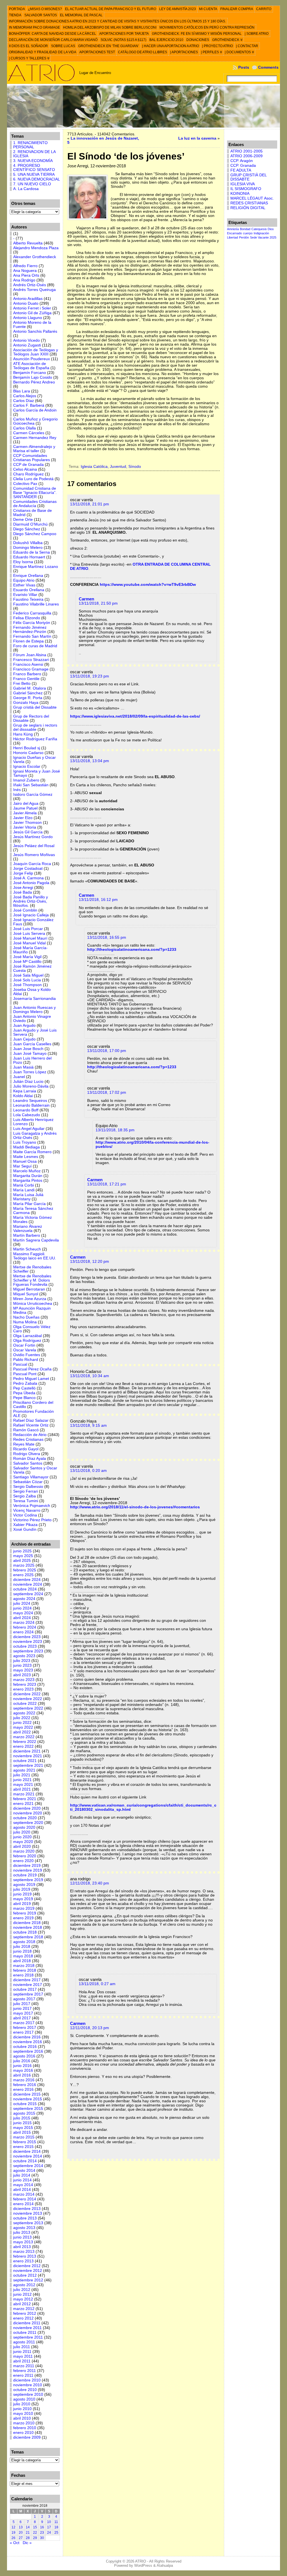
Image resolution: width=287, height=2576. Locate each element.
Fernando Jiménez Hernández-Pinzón (30, 630)
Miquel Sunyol (26, 1294)
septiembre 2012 (28, 2280)
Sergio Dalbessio (28, 1487)
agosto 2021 (24, 1770)
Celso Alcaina (25, 469)
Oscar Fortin (24, 1345)
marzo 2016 (24, 2080)
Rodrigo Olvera (27, 1454)
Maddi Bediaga (26, 1147)
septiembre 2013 (28, 2223)
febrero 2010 (25, 2428)
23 (42, 2533)
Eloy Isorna (23, 562)
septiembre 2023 (28, 1651)
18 (56, 2527)
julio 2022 (22, 1718)
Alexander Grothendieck (35, 257)
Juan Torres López (30, 1072)
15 (35, 2527)
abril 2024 (22, 1618)
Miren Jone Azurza (30, 1299)
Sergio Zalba (25, 1496)
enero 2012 (23, 2318)
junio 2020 (22, 1837)
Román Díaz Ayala (30, 1459)
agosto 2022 (24, 1713)
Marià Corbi (24, 1185)
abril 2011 (22, 2361)
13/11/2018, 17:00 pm (107, 1051)
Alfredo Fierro (25, 266)
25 (56, 2533)
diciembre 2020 (27, 1808)
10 (49, 2522)
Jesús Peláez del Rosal (34, 846)
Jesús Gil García (28, 832)
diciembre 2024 (27, 1580)
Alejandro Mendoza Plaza (36, 248)
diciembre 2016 (27, 2037)
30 (42, 2538)
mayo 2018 (23, 1956)
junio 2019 (22, 1894)
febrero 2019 (25, 1913)
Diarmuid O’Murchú (30, 524)
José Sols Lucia (27, 980)
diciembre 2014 (27, 2151)
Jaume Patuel (25, 808)
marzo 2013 (24, 2252)
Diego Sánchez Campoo (35, 534)
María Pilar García (29, 1204)
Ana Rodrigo (24, 280)
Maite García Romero (32, 1152)
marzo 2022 (24, 1737)
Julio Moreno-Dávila (31, 1086)
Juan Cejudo (24, 1039)
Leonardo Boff (26, 1110)
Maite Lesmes (26, 1157)
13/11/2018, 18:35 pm (115, 1130)
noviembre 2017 (28, 1985)
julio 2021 (22, 1775)
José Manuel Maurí (30, 938)
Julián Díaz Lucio (28, 1082)
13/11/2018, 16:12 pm (98, 900)
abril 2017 (22, 2018)
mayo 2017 (23, 2013)
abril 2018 (22, 1961)
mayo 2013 (23, 2242)
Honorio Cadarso (28, 753)
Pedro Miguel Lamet (31, 1379)
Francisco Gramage (31, 669)
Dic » (27, 2543)
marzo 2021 (24, 1794)
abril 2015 (22, 2132)
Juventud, (119, 467)
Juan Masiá (23, 1067)
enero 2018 (23, 1975)
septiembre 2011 (28, 2337)
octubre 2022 (25, 1704)
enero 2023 (23, 1689)
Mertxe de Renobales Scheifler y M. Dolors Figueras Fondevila (32, 1280)
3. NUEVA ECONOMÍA (33, 161)
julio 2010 (22, 2404)
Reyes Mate (24, 1444)
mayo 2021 (23, 1785)
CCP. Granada (243, 166)
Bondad (245, 229)
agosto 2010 (24, 2399)
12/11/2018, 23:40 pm (90, 1883)
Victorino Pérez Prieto (32, 1520)
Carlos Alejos (25, 396)
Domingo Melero (28, 548)
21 (28, 2533)
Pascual (20, 1364)
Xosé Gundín (25, 1529)
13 (21, 2527)
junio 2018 (22, 1951)
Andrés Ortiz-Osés (30, 285)
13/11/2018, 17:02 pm (107, 1092)
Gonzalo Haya (26, 703)
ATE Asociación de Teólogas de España (31, 366)
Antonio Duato (26, 303)
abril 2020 (22, 1847)
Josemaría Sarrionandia (34, 999)
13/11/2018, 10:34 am (90, 1376)
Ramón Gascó (26, 1430)
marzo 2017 (24, 2023)
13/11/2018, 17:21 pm (107, 1184)
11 (56, 2522)
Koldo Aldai (23, 1096)
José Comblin (25, 910)
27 (21, 2538)
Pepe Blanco (24, 1398)
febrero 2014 (25, 2199)
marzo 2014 (24, 2194)
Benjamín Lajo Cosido (33, 377)
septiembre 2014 (28, 2166)
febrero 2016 (25, 2085)
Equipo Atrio (24, 580)
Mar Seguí (22, 1166)
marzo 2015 (24, 2137)
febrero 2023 (25, 1684)
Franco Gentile (26, 679)
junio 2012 (22, 2294)
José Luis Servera (29, 934)
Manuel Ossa (25, 1161)
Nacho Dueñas (26, 1317)
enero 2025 (23, 1575)
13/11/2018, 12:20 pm (90, 1262)
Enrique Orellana (28, 576)
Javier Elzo (23, 818)
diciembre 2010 (27, 2380)
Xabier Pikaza (25, 1525)
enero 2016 (23, 2090)
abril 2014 (22, 2190)
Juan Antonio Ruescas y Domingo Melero (34, 1010)
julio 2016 (22, 2061)
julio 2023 (22, 1661)
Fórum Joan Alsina (30, 655)
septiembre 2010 (28, 2395)
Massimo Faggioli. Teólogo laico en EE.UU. (35, 1256)
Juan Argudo (24, 1025)
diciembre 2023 (27, 1637)
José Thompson (27, 985)
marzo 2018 (24, 1966)
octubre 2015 (25, 2104)
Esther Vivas (24, 585)
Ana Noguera (25, 271)
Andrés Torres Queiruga (34, 290)
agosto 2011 (24, 2342)
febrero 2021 (25, 1799)
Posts (244, 67)
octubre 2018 (25, 1932)
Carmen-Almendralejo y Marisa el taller (34, 449)
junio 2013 (22, 2237)
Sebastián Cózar (28, 1482)
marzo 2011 (24, 2366)
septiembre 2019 (28, 1880)
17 (49, 2527)
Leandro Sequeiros (30, 1101)
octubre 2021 (25, 1761)
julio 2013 (22, 2232)
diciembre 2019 (27, 1866)
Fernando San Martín (32, 636)
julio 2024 (22, 1603)
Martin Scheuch (27, 1249)
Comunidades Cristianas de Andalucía (35, 504)
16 (42, 2527)
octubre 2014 (25, 2161)
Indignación (261, 233)
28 (28, 2538)
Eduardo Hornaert (29, 557)
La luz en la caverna (197, 138)
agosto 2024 (24, 1599)
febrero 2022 (25, 1742)
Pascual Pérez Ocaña (32, 1369)
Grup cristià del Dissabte (35, 707)
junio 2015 (22, 2123)
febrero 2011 (25, 2371)
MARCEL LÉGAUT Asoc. (252, 198)
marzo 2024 (24, 1623)
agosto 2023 (24, 1656)
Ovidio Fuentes (27, 1355)
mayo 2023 (23, 1670)
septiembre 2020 (28, 1823)
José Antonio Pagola (31, 883)
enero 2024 (23, 1632)
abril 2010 (22, 2418)
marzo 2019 (24, 1908)
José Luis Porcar (28, 929)
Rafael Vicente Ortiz (31, 1425)
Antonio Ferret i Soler (32, 308)
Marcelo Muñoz (27, 1171)
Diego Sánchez (27, 529)
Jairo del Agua (26, 803)
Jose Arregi (23, 888)
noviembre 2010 (28, 2385)
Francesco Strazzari (31, 660)
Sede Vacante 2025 (263, 237)
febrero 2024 (25, 1627)
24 (49, 2533)
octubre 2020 (25, 1818)
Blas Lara (22, 391)
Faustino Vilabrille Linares (36, 604)
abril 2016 (22, 2075)
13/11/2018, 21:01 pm (90, 504)
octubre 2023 (25, 1646)
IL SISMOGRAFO (246, 189)
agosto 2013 (24, 2228)
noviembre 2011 (27, 2328)
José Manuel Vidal (29, 943)
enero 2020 (23, 1861)
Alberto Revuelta (28, 243)
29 (35, 2538)
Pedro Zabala (25, 1383)
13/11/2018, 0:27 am (97, 1984)
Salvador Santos (28, 1463)
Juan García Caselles (32, 1044)
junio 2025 (22, 1551)
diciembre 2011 (27, 2323)
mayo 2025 (23, 1556)
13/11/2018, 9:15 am (88, 1425)
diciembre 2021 (27, 1751)
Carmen (86, 599)
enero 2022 (23, 1746)
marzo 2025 (24, 1565)
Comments (268, 67)
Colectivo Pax (25, 484)
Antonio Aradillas (28, 299)
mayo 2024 (23, 1613)
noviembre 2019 (28, 1870)
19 (13, 2533)
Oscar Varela (25, 1350)
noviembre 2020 (28, 1813)
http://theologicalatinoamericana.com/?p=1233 (132, 950)
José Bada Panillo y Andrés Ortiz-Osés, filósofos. (31, 901)
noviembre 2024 (28, 1584)
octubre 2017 (25, 1989)
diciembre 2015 (27, 2094)
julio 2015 (22, 2118)
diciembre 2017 (27, 1980)
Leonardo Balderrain (31, 1105)
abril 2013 (22, 2247)
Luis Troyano (25, 1142)
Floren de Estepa (28, 641)
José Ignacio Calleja (31, 915)
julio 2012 (22, 2290)
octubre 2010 (25, 2390)
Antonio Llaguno (28, 318)
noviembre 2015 (28, 2099)
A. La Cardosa (26, 189)
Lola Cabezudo (27, 1115)
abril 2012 (22, 2304)
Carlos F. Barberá (29, 405)
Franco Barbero (27, 674)
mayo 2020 (23, 1842)
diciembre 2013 (27, 2209)
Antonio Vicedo (26, 340)
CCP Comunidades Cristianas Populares (32, 458)
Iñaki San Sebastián (31, 785)
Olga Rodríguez (27, 1341)
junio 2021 (22, 1780)
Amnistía (233, 229)
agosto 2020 (24, 1827)
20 (21, 2533)
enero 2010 (23, 2433)
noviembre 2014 (28, 2156)
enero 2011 (23, 2375)
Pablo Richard (26, 1360)
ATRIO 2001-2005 (247, 151)
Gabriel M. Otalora (30, 688)
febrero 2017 (25, 2028)
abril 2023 (22, 1675)
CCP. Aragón (242, 161)
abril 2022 (22, 1732)
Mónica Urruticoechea (33, 1304)
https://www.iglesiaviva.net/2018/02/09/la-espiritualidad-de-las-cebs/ (135, 716)
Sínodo (135, 467)
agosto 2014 (24, 2171)
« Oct (15, 2543)
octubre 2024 (25, 1589)
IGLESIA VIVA (243, 184)
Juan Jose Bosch (28, 1049)
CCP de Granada (28, 465)
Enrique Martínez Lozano (36, 567)
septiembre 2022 (28, 1708)
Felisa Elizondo (27, 618)
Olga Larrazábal (27, 1336)
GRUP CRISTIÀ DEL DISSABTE (248, 177)
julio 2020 (22, 1832)
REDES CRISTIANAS (249, 203)
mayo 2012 (23, 2299)
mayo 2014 (23, 2185)
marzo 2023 (24, 1680)
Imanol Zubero (26, 780)
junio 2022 (22, 1723)
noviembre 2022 (28, 1699)
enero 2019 (23, 1918)
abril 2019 (22, 1904)
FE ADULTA (241, 170)
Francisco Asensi (28, 664)
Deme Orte (23, 520)
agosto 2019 (24, 1885)
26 (13, 2538)
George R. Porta (28, 698)
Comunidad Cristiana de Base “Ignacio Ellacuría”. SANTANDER (35, 493)
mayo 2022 (23, 1727)
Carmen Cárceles (29, 433)
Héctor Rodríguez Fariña (35, 739)
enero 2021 (23, 1804)
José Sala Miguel (28, 975)
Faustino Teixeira (28, 599)
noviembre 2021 (28, 1756)
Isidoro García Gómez (33, 795)
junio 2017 (22, 2009)
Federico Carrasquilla (32, 613)
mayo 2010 (23, 2414)
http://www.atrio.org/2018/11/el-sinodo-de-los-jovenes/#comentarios (135, 1507)
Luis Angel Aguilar (29, 1129)
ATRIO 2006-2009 (247, 156)
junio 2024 (22, 1608)
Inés (17, 790)
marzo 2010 (24, 2423)
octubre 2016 (25, 2047)
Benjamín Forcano (30, 373)
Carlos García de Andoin (35, 410)
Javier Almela (25, 813)
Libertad (232, 237)
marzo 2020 (24, 1851)
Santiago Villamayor (31, 1477)
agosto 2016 (24, 2056)
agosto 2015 (24, 2113)
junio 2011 (22, 2352)
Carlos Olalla (25, 428)
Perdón (244, 237)
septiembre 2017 (28, 1994)
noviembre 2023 (28, 1642)
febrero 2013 (25, 2256)
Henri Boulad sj (27, 748)
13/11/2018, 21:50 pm (98, 603)
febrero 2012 (25, 2313)
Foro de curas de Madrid (35, 646)
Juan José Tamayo (30, 1054)
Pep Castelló (24, 1388)
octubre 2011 (25, 2333)
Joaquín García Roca (32, 864)
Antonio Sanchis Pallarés (35, 331)
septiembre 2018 (28, 1937)
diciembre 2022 (27, 1694)
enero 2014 (23, 2204)
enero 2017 (23, 2032)
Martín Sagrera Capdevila (36, 1240)
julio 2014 (22, 2175)
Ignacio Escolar (27, 766)
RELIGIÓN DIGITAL (248, 208)
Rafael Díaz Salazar (31, 1420)
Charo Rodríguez (28, 474)
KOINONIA (240, 194)
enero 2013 (23, 2261)
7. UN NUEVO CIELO (32, 184)
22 (35, 2533)
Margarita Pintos (28, 1181)
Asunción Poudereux (32, 359)
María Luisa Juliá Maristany (28, 1197)
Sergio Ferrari (26, 1491)
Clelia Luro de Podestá (33, 479)
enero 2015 (23, 2147)
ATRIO (141, 2561)
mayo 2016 (23, 2070)
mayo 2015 (23, 2128)
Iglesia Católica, (95, 467)
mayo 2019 (23, 1899)
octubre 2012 (25, 2275)
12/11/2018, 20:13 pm (90, 2028)
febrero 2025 (25, 1570)
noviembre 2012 (28, 2271)
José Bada (23, 892)
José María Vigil (27, 957)
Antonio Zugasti (27, 345)
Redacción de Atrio (30, 1435)
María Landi (24, 1190)
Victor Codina (25, 1515)
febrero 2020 (25, 1856)
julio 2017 (22, 2004)
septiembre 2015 (28, 2109)
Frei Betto (22, 684)
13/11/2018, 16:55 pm (107, 937)
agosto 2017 (24, 1999)
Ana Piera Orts (26, 275)
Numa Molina (25, 1322)
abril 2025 (22, 1561)
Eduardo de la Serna (32, 552)
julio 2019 (22, 1889)
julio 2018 (22, 1947)
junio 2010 (22, 2409)
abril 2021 (22, 1789)
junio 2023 (22, 1665)
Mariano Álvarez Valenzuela (28, 1229)
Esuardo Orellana (29, 590)
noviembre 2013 (28, 2213)
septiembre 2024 (28, 1594)
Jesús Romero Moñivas (34, 855)
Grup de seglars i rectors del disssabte (35, 727)
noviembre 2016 (28, 2042)
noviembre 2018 (28, 1928)
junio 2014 (22, 2180)
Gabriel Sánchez (28, 693)
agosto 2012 (24, 2285)
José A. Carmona (28, 878)
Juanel (19, 1077)
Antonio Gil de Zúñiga (32, 313)
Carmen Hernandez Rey (35, 438)
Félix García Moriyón (32, 623)
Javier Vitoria (25, 827)
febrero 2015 (25, 2142)
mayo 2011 (23, 2356)
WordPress (143, 2565)
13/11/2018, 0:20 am (88, 1471)
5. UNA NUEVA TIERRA (34, 174)
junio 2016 (22, 2066)
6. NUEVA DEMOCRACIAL (37, 179)
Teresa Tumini (26, 1501)
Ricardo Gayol (26, 1449)
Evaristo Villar (25, 595)
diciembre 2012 (27, 2266)
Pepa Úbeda (24, 1393)
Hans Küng (23, 734)
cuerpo (248, 233)
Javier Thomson (27, 823)
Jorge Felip (23, 873)
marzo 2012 (24, 2309)
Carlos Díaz (24, 401)
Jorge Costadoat (28, 869)
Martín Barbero (27, 1235)
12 (13, 2527)
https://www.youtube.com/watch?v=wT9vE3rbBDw (148, 585)
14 (28, 2527)
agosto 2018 (24, 1942)
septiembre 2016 (28, 2051)
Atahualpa (165, 2565)
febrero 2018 (25, 1970)
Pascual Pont (25, 1374)
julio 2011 (22, 2347)
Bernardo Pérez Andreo (34, 382)
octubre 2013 (25, 2218)
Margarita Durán (28, 1176)
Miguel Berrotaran (29, 1289)
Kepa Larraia (25, 1091)
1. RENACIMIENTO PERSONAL (30, 145)
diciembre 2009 (27, 2437)
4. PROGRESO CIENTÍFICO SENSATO (34, 168)
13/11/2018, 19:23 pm (90, 676)
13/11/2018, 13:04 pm (90, 761)
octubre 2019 (25, 1875)
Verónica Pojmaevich (32, 1506)
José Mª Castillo (27, 962)
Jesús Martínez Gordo (33, 837)
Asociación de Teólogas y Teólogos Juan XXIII (36, 352)
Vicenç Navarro (27, 1510)
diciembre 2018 (27, 1923)
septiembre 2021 (28, 1765)
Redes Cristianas (28, 1440)
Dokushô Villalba (28, 543)
